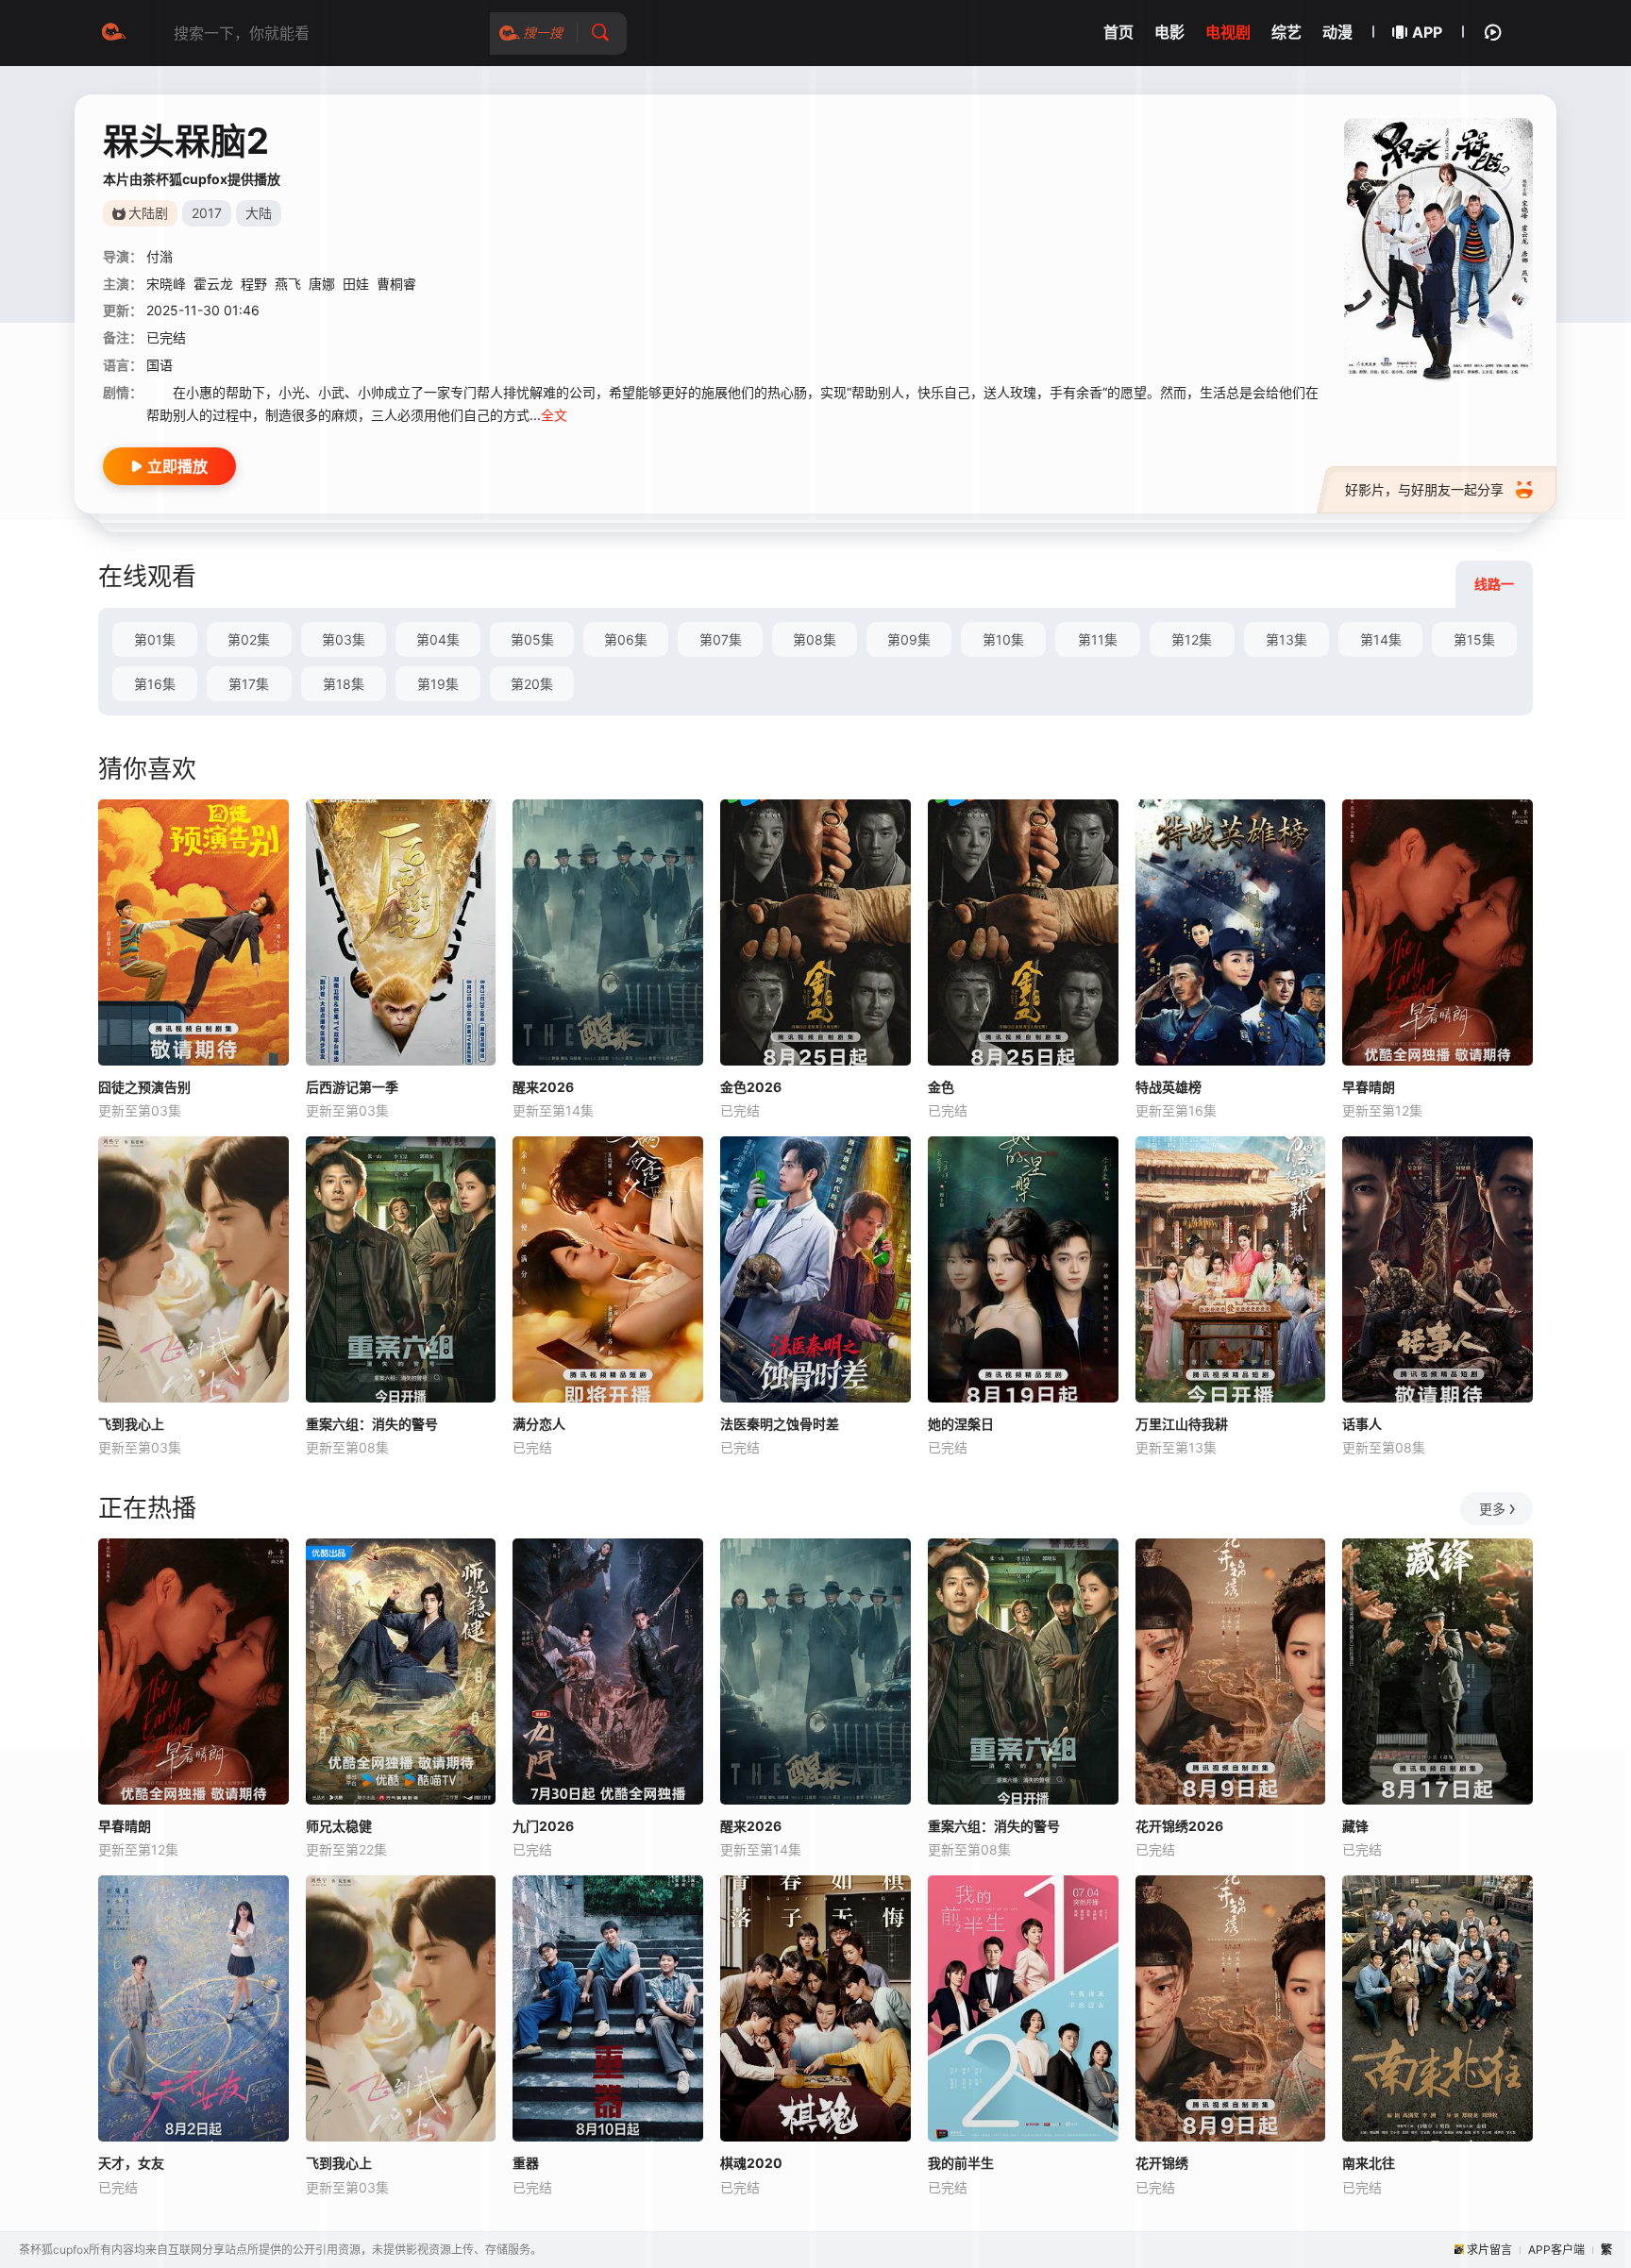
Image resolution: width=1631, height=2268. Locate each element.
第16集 (155, 684)
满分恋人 (539, 1424)
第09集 (909, 639)
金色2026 (751, 1087)
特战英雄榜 (1169, 1087)
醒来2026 (543, 1087)
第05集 (532, 639)
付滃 (160, 256)
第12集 (1192, 639)
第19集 (438, 684)
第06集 (626, 639)
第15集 (1474, 639)
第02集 (249, 639)
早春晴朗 (1369, 1087)
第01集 (155, 639)
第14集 (1381, 639)
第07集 (721, 639)
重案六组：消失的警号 (372, 1424)
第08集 (815, 639)
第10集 (1003, 639)
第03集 (344, 639)
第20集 (532, 684)
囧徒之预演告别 (144, 1087)
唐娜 (322, 284)
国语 (160, 365)
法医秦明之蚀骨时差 (780, 1424)
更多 (1492, 1509)
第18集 (344, 684)
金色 (941, 1087)
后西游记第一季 (352, 1087)
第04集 (438, 639)
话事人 (1362, 1424)
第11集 (1098, 639)
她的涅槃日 (961, 1424)
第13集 (1286, 639)
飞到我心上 (131, 1424)
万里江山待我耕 (1182, 1424)
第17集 (249, 684)
